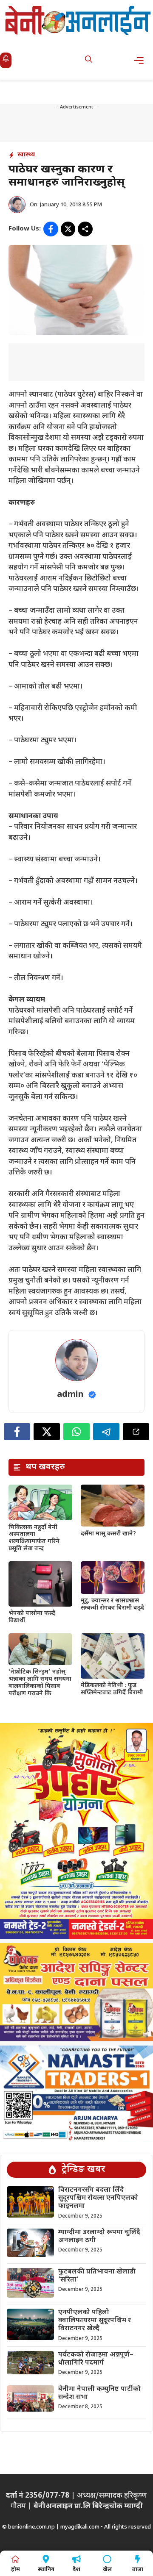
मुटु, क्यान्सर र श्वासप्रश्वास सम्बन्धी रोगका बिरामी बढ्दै (112, 1604)
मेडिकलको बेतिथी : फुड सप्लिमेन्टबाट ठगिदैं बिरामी (112, 1689)
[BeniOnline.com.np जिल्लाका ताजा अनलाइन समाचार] (79, 20)
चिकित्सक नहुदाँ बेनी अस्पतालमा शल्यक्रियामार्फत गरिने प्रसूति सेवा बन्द (34, 1538)
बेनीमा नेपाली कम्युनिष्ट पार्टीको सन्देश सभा (99, 2393)
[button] (89, 60)
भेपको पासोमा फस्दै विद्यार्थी (32, 1617)
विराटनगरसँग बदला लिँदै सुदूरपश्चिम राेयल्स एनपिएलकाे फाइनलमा (98, 2198)
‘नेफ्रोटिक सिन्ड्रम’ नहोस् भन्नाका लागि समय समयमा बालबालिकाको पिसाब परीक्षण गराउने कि (40, 1683)
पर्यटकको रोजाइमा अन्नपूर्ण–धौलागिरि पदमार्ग (96, 2359)
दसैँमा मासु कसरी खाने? (108, 1534)
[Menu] (141, 60)
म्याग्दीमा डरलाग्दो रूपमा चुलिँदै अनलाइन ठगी (99, 2237)
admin (70, 1395)
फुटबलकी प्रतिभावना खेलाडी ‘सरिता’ (97, 2276)
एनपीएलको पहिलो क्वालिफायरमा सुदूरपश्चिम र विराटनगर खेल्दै (95, 2321)
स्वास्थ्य (26, 155)
